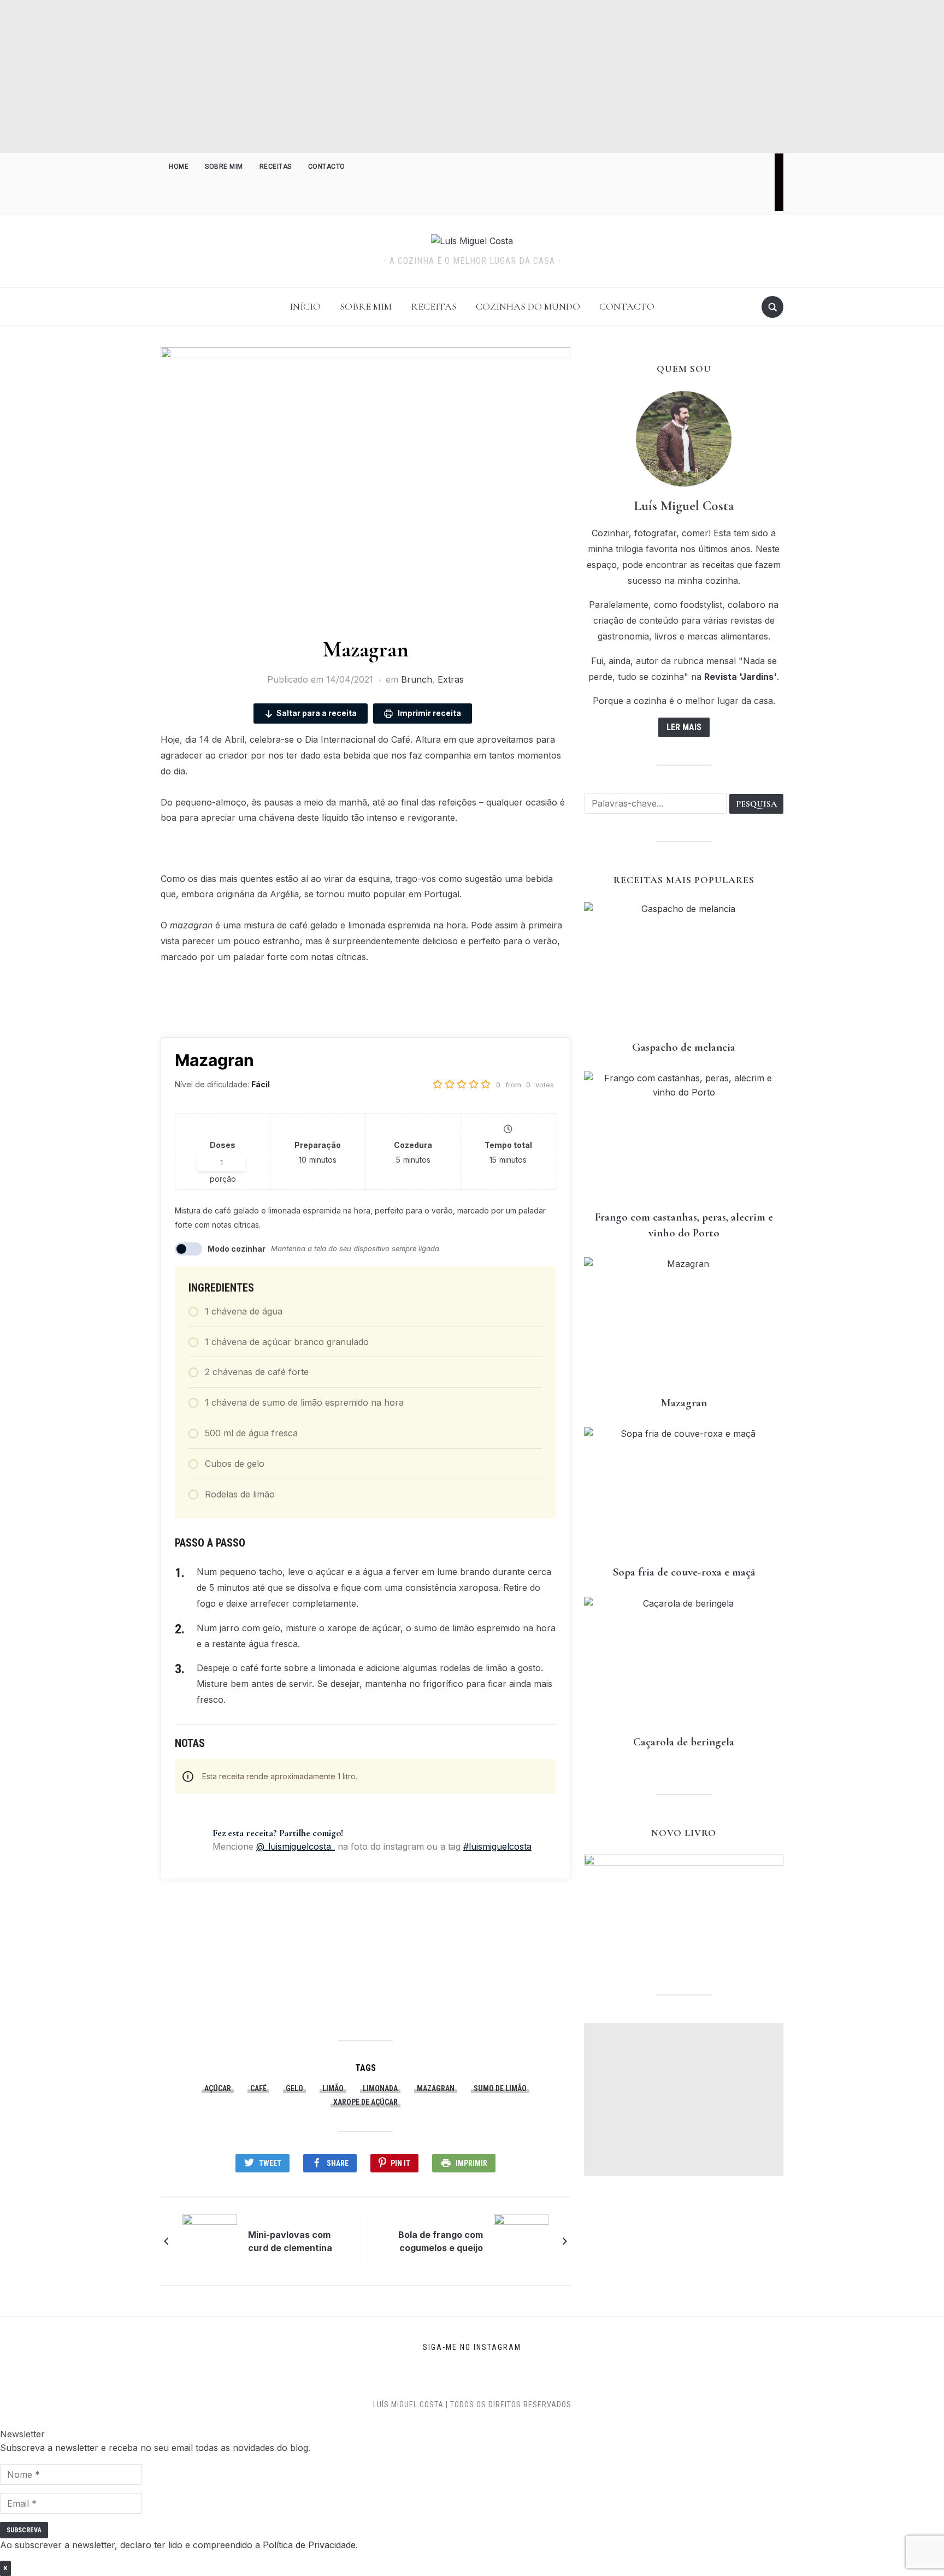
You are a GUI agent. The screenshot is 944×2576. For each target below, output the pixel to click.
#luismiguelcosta (497, 1846)
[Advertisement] (472, 76)
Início (305, 306)
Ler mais (684, 727)
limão (333, 2088)
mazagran (436, 2088)
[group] (472, 2474)
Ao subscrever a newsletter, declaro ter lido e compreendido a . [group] (179, 2545)
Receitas (276, 167)
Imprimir (471, 2163)
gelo (294, 2088)
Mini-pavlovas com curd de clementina (290, 2241)
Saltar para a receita (317, 713)
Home (179, 167)
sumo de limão (500, 2088)
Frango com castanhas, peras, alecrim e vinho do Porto (684, 1225)
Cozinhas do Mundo (528, 306)
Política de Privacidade (309, 2545)
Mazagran (684, 1403)
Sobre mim (224, 167)
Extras (451, 679)
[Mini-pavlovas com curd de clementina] (210, 2241)
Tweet (270, 2163)
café (258, 2088)
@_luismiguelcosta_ (296, 1846)
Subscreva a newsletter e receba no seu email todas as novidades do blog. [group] (155, 2448)
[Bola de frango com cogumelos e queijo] (521, 2241)
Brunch (417, 679)
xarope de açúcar (365, 2102)
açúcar (218, 2088)
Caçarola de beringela (684, 1742)
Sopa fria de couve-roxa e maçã (684, 1572)
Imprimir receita (429, 713)
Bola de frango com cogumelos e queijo (441, 2241)
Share (338, 2163)
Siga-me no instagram (472, 2347)
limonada (380, 2088)
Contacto (327, 167)
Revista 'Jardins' (741, 677)
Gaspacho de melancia (684, 1047)
